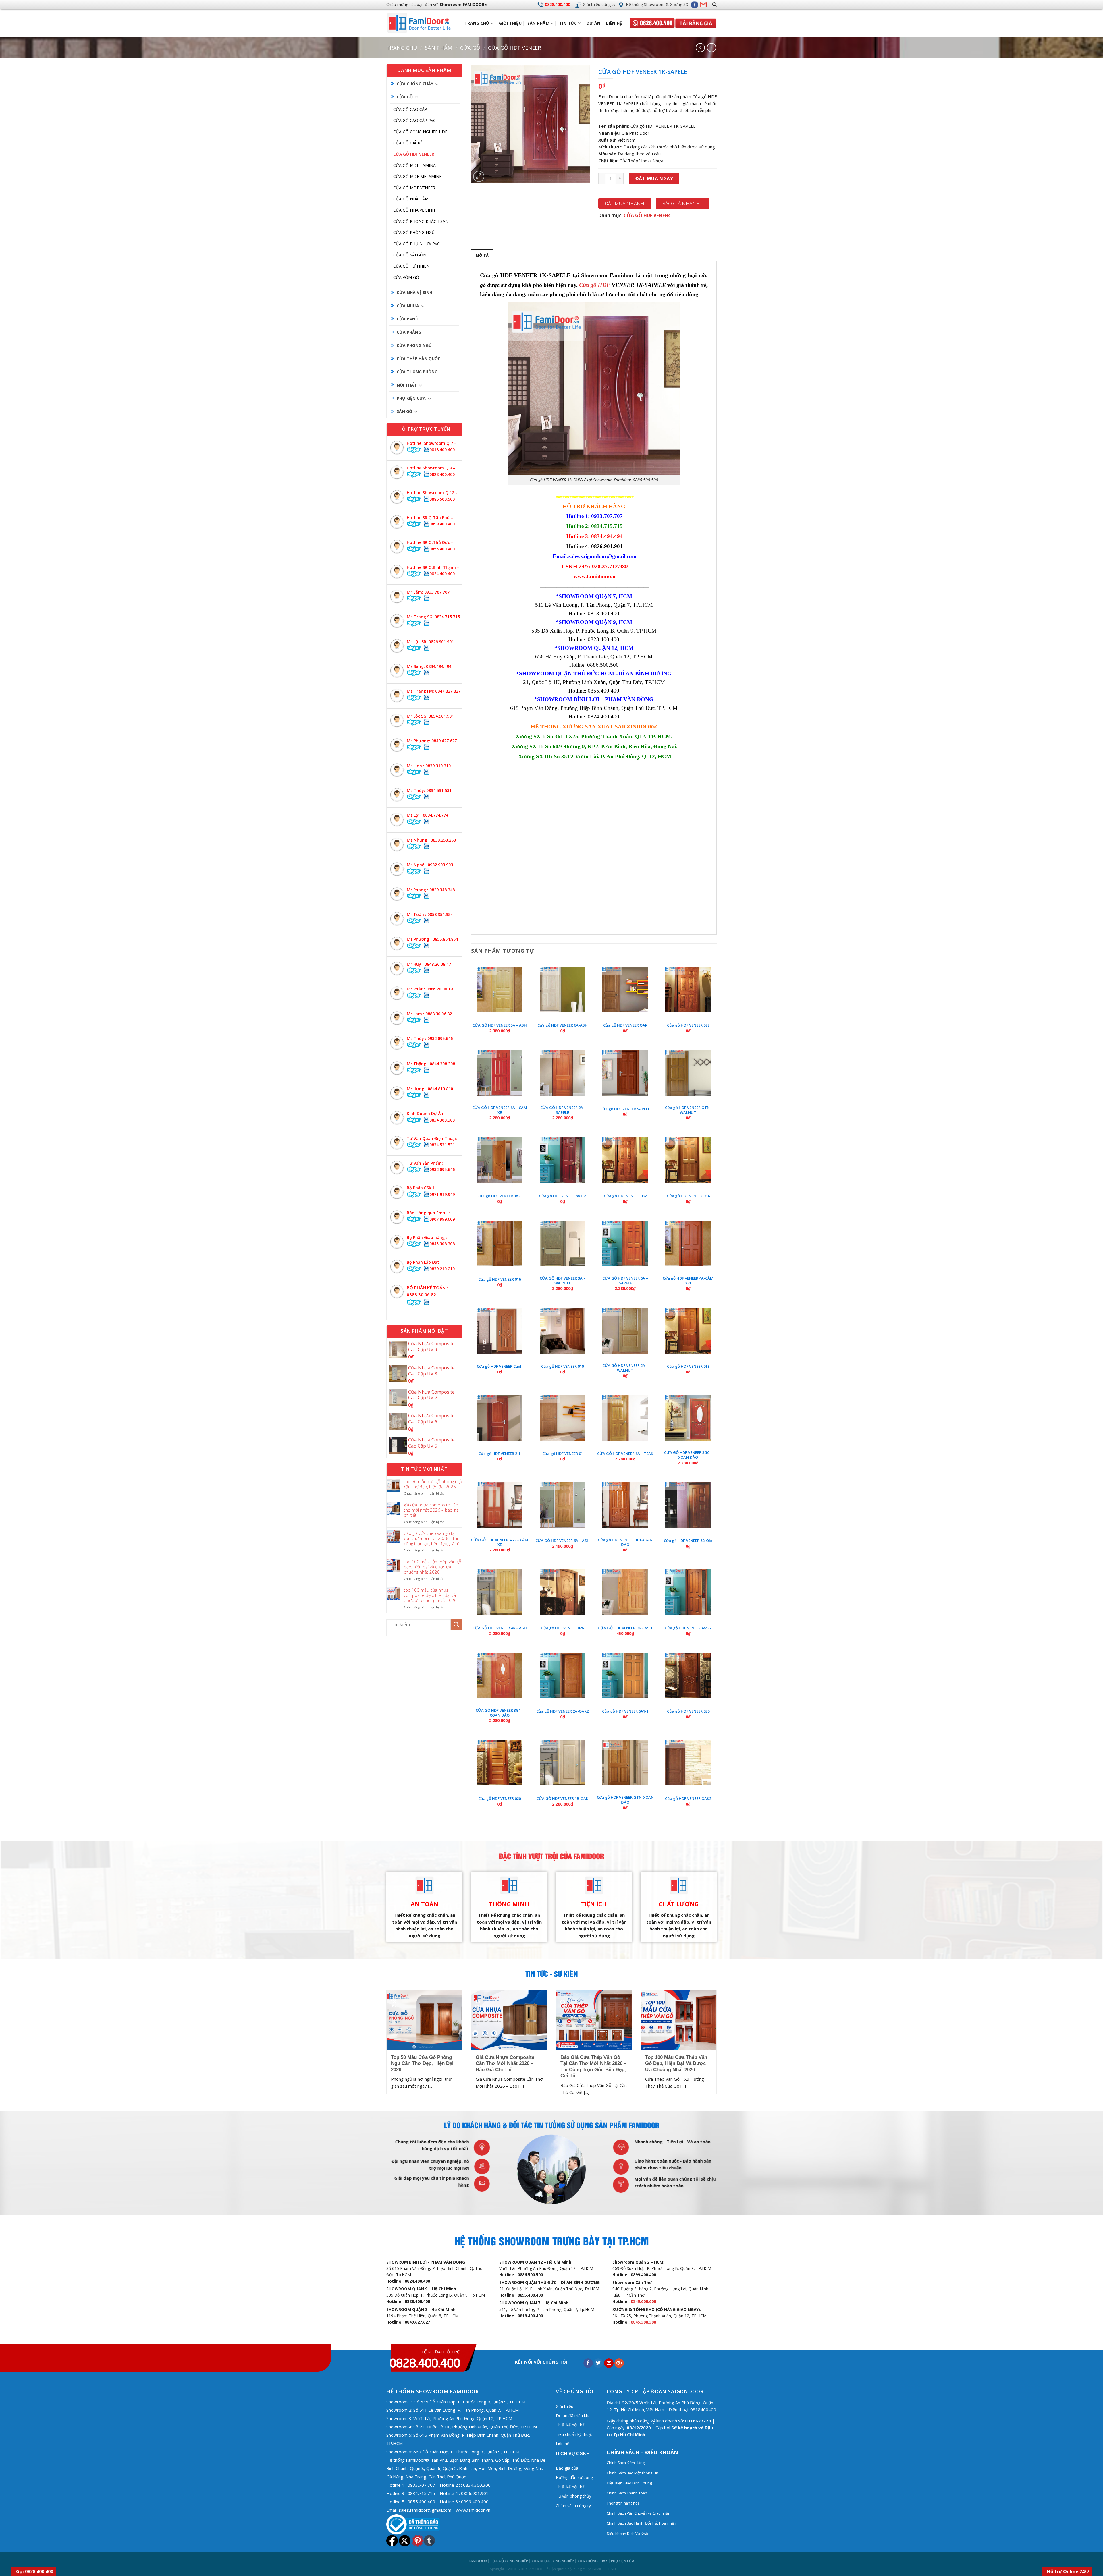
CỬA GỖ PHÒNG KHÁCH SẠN (421, 221)
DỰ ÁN (593, 23)
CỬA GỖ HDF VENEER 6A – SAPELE (625, 1281)
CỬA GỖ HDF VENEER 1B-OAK (562, 1799)
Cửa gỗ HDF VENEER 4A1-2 (688, 1628)
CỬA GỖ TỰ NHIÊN (411, 266)
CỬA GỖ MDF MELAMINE (417, 176)
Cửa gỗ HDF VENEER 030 (688, 1711)
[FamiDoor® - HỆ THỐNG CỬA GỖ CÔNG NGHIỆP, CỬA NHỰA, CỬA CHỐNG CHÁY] (424, 23)
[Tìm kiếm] (715, 5)
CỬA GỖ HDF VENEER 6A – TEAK (625, 1454)
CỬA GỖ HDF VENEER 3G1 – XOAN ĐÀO (500, 1713)
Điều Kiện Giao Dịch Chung (629, 2483)
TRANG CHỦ (477, 23)
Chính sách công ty (573, 2506)
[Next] (718, 2047)
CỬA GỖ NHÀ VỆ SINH (414, 210)
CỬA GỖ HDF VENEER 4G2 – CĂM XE (500, 1542)
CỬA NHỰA (408, 306)
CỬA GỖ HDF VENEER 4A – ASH (500, 1628)
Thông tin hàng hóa (623, 2503)
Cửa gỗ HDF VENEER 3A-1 (500, 1196)
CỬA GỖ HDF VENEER (515, 48)
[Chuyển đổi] (437, 84)
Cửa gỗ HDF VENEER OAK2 (688, 1799)
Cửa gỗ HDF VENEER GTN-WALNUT (688, 1110)
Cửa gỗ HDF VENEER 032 (625, 1196)
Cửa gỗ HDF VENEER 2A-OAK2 (562, 1711)
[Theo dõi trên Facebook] (694, 5)
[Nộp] (456, 1625)
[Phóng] (479, 176)
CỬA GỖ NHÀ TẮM (411, 199)
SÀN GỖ (404, 411)
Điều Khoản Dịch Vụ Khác (628, 2534)
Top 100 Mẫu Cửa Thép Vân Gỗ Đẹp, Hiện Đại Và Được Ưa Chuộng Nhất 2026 (433, 1567)
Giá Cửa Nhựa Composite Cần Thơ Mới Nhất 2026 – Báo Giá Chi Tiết (431, 1510)
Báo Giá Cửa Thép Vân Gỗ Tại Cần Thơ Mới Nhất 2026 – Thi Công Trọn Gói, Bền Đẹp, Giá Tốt (432, 1538)
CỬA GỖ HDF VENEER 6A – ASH (563, 1541)
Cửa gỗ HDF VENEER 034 (688, 1196)
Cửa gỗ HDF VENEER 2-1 (500, 1454)
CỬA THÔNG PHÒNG (417, 372)
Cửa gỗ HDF (595, 285)
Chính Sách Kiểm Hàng (626, 2463)
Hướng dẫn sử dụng (574, 2477)
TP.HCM (395, 2443)
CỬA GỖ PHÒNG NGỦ (414, 232)
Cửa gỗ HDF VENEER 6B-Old (688, 1541)
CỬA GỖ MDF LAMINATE (417, 165)
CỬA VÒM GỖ (406, 277)
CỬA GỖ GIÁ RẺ (408, 143)
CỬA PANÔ (408, 319)
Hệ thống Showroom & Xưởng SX (657, 4)
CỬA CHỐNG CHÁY (415, 84)
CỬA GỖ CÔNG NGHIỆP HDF (420, 132)
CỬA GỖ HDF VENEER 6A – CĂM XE (500, 1110)
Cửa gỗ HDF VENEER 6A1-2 (562, 1196)
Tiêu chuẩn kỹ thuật (574, 2434)
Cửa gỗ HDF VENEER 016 (500, 1279)
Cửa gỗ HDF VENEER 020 (500, 1799)
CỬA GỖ (470, 48)
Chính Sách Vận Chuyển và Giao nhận (639, 2513)
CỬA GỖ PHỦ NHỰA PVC (416, 244)
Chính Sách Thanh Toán (627, 2493)
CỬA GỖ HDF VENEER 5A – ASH (500, 1025)
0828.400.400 (558, 4)
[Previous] (385, 2047)
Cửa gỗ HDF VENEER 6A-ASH (563, 1025)
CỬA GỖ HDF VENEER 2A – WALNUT (625, 1368)
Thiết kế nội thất (571, 2425)
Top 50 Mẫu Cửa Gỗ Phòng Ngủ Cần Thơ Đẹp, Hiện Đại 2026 (433, 1484)
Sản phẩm (538, 23)
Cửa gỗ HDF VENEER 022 (688, 1025)
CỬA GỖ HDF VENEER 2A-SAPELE (562, 1110)
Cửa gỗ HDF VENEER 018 (688, 1366)
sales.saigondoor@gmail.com (602, 556)
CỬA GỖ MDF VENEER (414, 188)
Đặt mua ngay (654, 179)
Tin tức (568, 23)
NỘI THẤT (407, 385)
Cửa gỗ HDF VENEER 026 (562, 1628)
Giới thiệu (510, 23)
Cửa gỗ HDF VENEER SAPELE (625, 1109)
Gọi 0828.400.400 (35, 2571)
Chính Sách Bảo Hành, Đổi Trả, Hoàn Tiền (641, 2523)
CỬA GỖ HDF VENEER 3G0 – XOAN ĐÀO (688, 1455)
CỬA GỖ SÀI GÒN (410, 255)
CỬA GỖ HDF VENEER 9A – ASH (625, 1628)
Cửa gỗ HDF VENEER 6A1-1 (625, 1711)
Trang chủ (402, 48)
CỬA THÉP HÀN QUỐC (419, 359)
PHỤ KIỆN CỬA (411, 398)
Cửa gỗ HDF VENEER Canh (500, 1366)
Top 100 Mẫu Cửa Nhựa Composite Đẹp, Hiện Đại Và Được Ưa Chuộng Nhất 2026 (430, 1595)
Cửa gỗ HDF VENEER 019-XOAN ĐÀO (625, 1542)
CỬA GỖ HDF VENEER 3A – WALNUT (563, 1281)
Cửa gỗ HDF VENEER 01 (563, 1454)
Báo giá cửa (567, 2468)
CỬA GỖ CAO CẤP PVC (414, 120)
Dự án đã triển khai (574, 2416)
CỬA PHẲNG (409, 332)
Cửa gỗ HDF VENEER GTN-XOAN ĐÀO (625, 1800)
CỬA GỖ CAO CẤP (410, 109)
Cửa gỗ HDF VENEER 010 (562, 1366)
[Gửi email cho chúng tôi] (704, 5)
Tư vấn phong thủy (573, 2496)
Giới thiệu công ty (599, 4)
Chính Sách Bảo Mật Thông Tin (633, 2473)
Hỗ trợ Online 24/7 (1068, 2571)
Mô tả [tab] (482, 255)
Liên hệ (614, 23)
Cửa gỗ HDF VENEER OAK (625, 1025)
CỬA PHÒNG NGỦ (414, 345)
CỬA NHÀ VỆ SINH (414, 292)
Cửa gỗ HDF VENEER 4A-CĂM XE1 (688, 1281)
